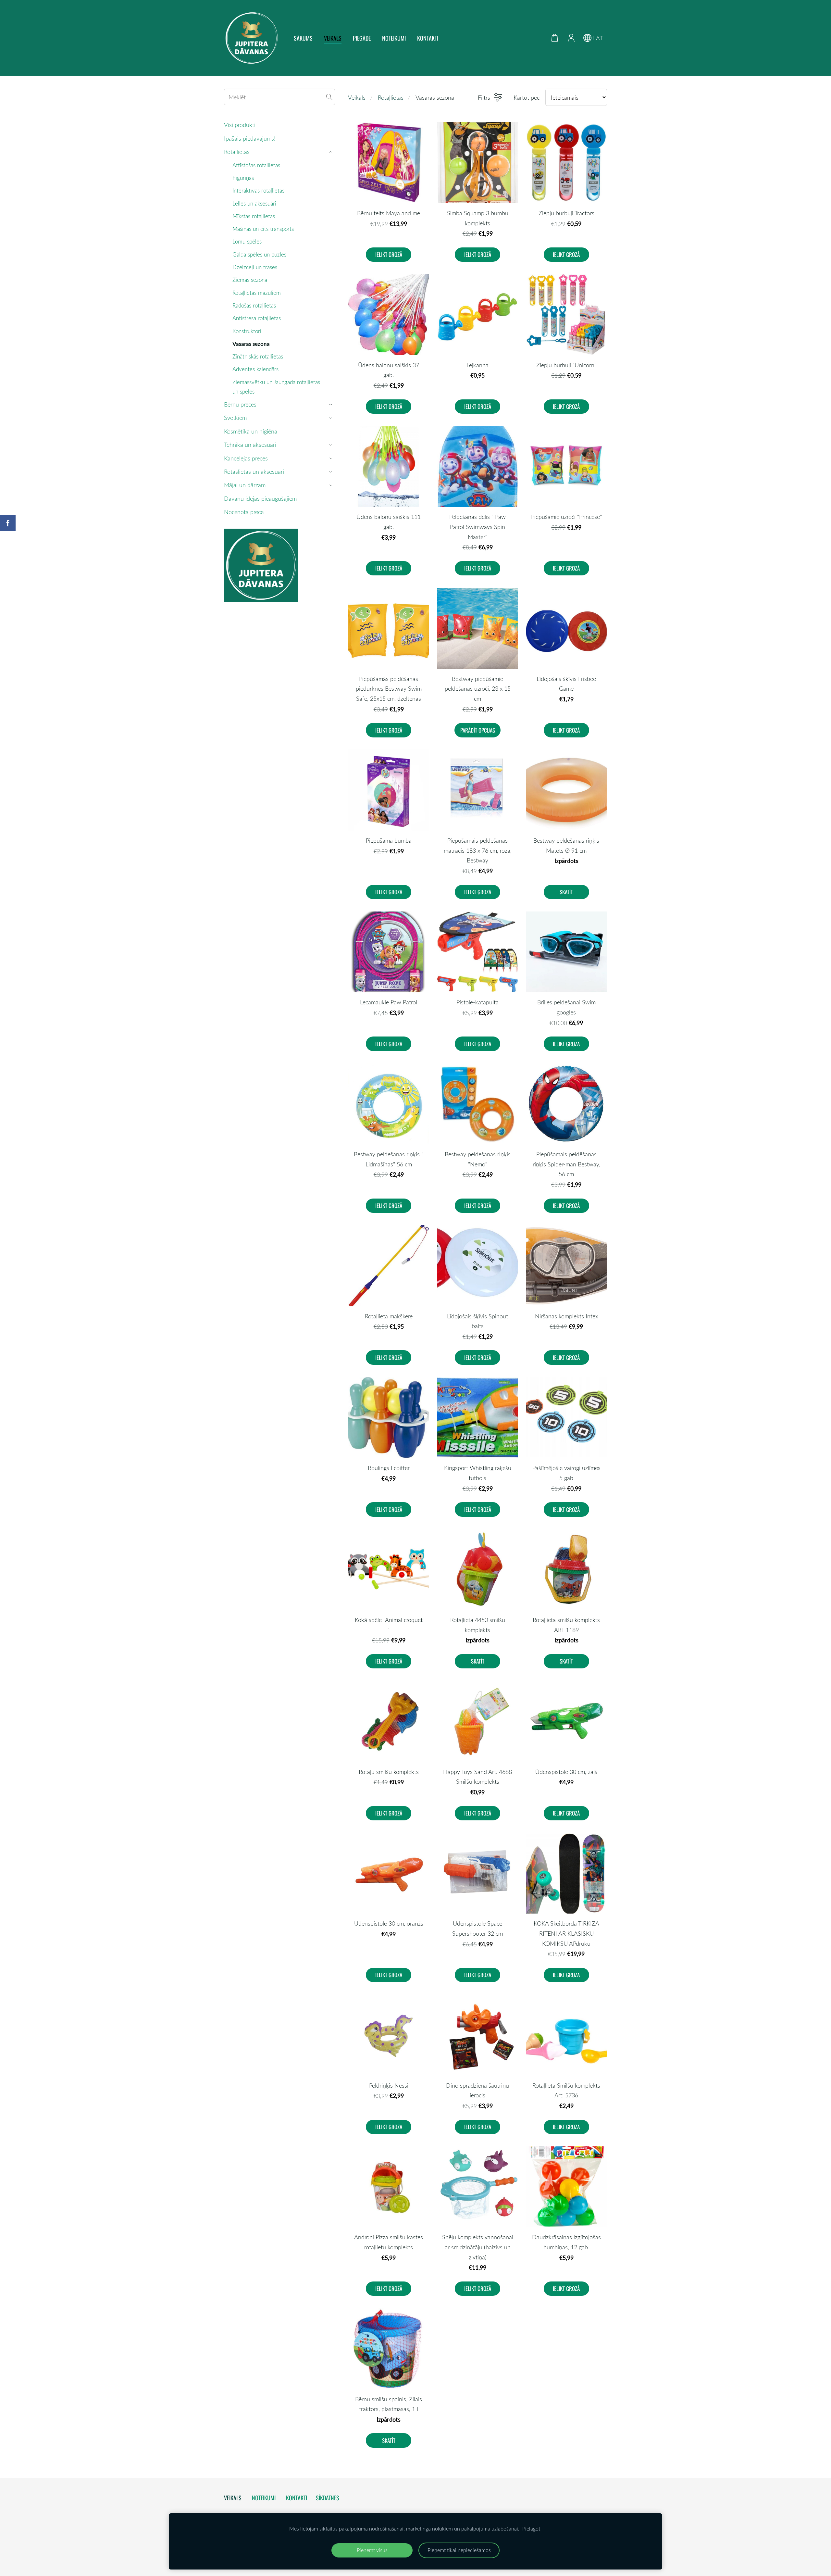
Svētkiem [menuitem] (235, 418)
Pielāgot (531, 2529)
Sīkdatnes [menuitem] (328, 2498)
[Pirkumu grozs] (555, 38)
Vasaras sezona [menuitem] (251, 344)
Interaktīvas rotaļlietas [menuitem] (258, 190)
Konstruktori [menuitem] (247, 331)
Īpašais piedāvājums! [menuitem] (250, 138)
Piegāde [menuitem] (362, 38)
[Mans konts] (571, 38)
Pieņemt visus (372, 2550)
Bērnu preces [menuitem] (240, 404)
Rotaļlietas (391, 97)
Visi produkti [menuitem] (240, 125)
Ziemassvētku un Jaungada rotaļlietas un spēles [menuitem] (276, 387)
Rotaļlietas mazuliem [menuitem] (257, 293)
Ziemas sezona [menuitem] (250, 280)
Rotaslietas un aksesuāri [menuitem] (254, 471)
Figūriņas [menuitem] (243, 178)
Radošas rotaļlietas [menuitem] (254, 305)
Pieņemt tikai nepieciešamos (459, 2550)
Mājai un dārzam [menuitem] (245, 485)
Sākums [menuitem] (303, 38)
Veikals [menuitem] (333, 38)
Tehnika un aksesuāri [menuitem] (250, 445)
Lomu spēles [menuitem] (247, 241)
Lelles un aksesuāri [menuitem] (254, 203)
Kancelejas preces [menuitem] (246, 458)
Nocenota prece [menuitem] (244, 512)
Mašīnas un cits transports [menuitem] (263, 229)
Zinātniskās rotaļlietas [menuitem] (258, 356)
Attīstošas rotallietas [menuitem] (256, 165)
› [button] (332, 152)
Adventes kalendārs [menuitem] (255, 369)
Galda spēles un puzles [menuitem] (259, 254)
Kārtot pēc (527, 97)
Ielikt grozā (389, 254)
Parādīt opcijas (478, 730)
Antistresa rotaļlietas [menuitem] (257, 318)
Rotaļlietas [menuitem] (237, 152)
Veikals (357, 97)
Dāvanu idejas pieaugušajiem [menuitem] (260, 498)
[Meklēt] (329, 97)
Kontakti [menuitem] (428, 38)
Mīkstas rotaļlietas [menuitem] (254, 216)
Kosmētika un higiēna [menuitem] (251, 431)
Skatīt (566, 892)
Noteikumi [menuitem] (394, 38)
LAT (597, 38)
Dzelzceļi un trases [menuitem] (255, 267)
